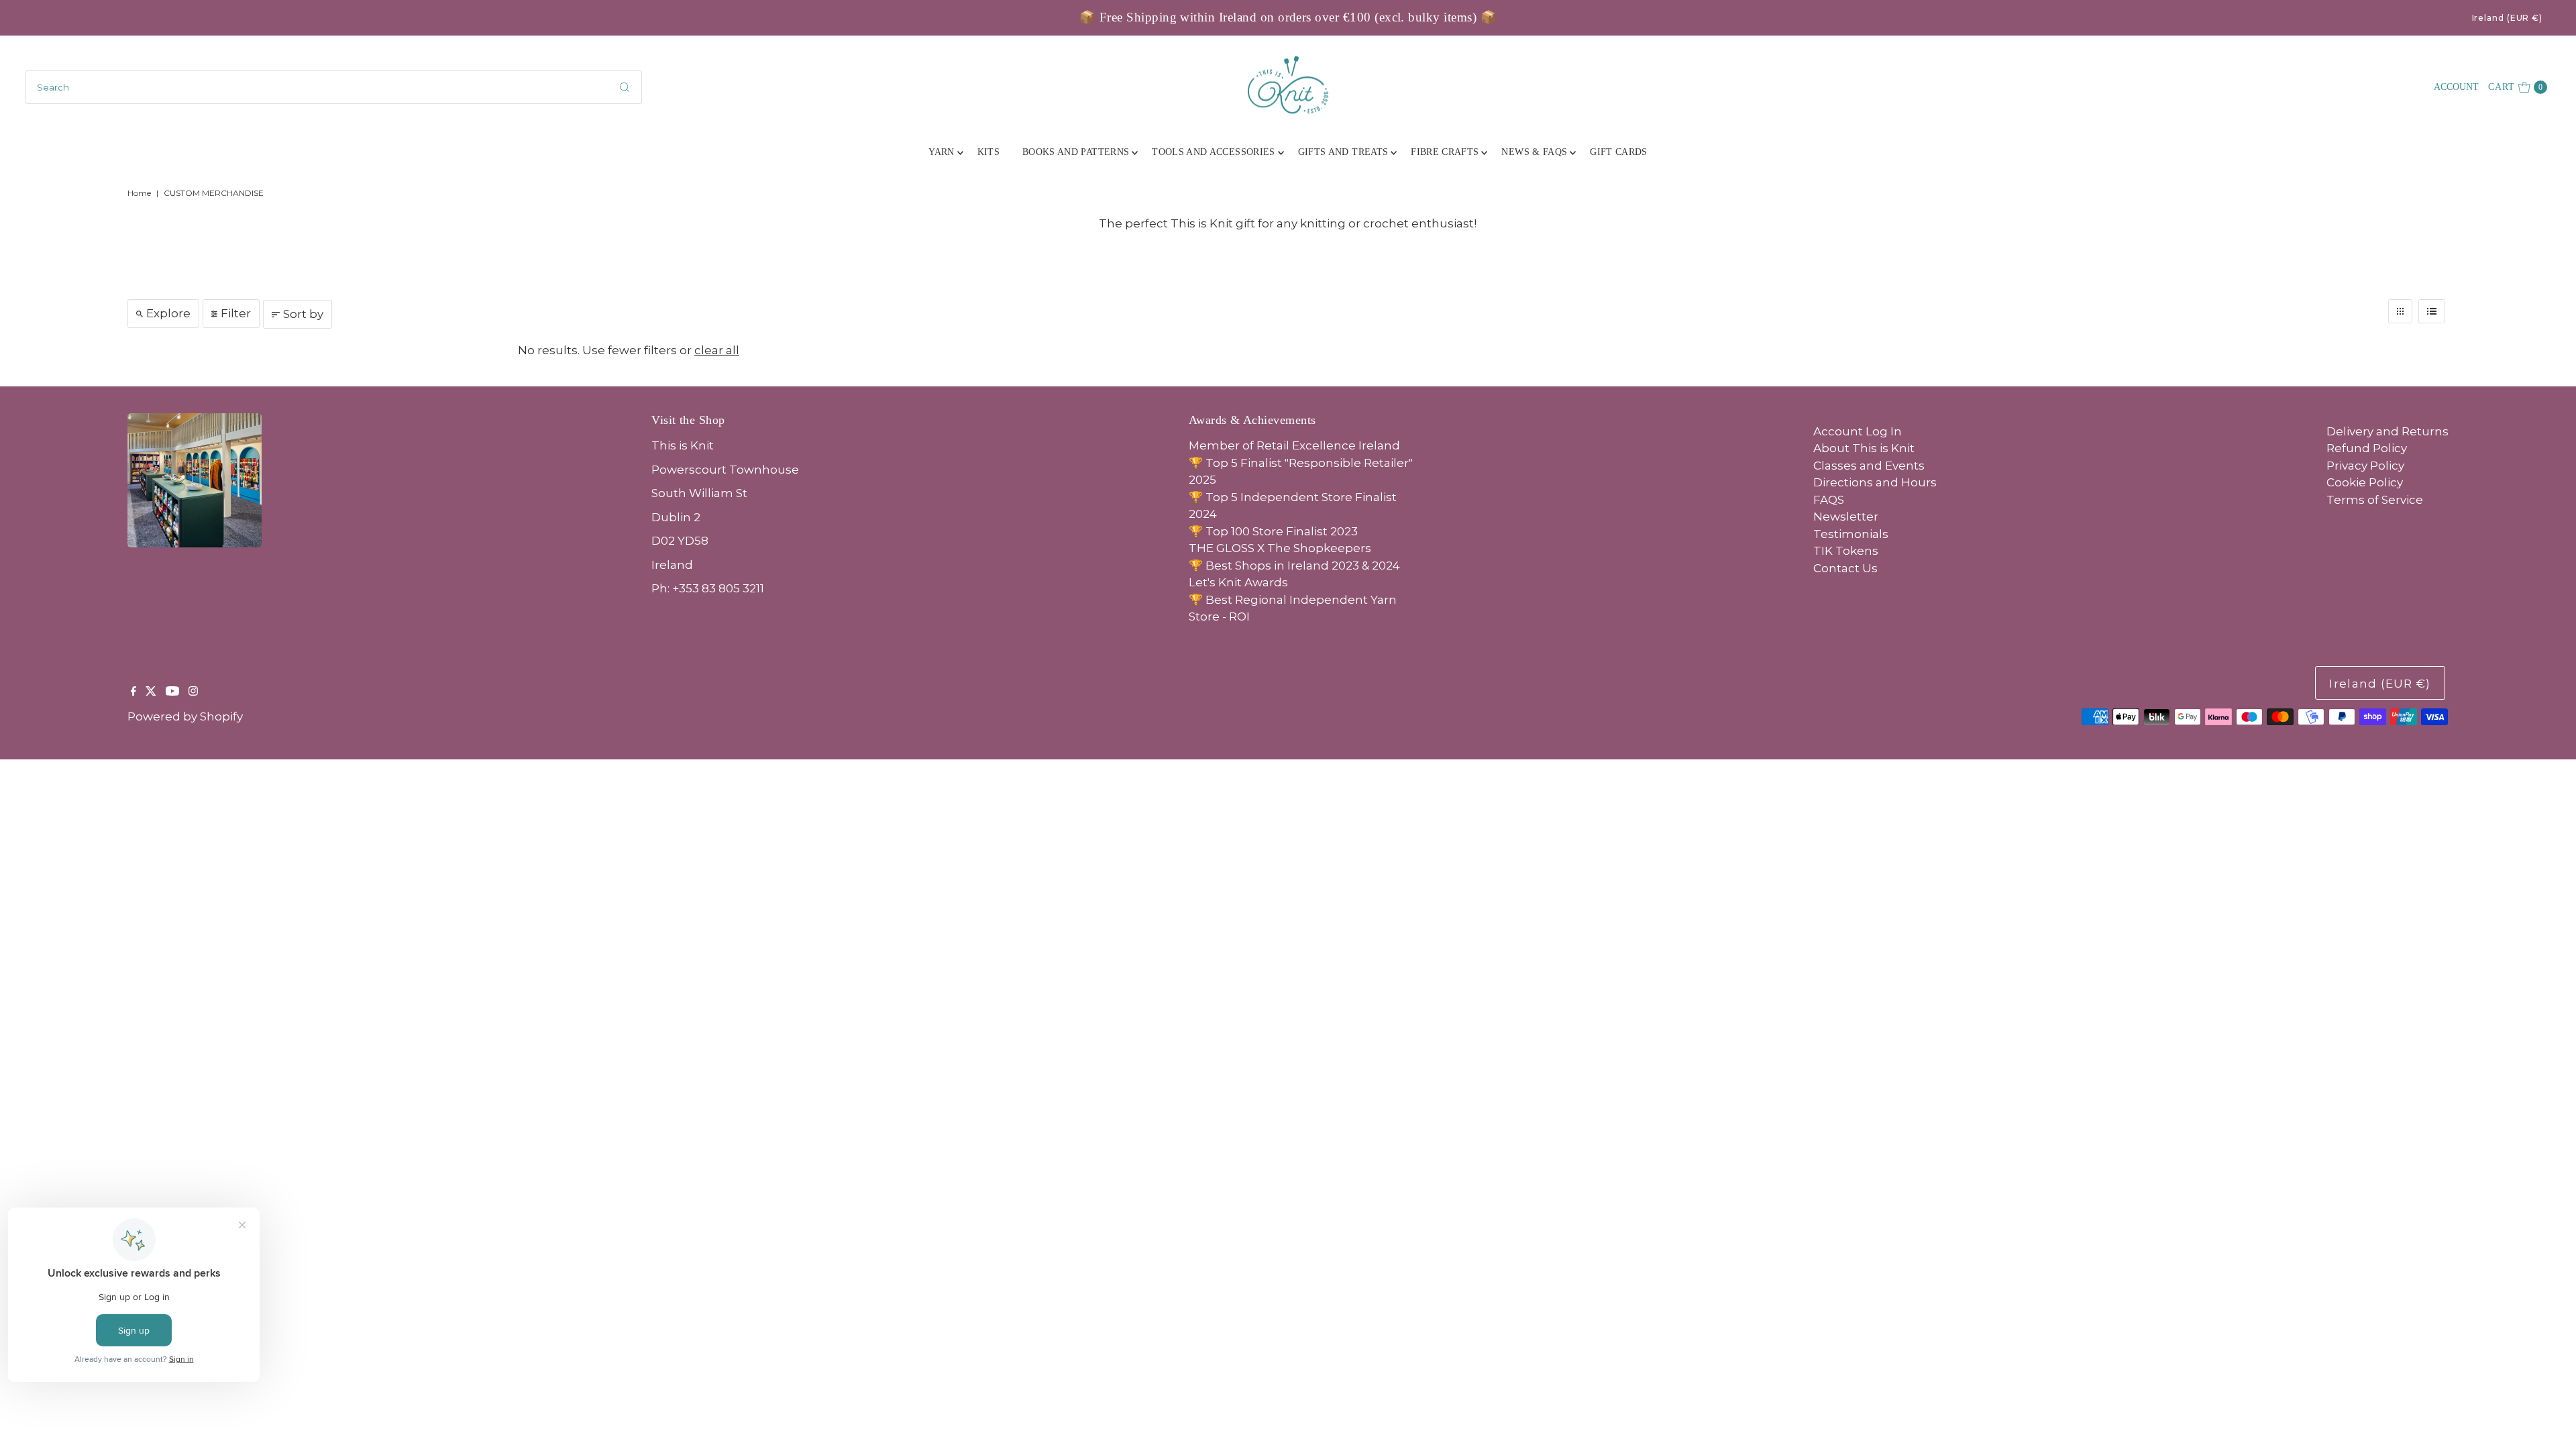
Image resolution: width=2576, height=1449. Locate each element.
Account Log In (1858, 431)
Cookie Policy (2365, 482)
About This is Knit (1864, 448)
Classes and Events (1869, 466)
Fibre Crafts (1445, 152)
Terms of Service (2375, 500)
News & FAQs (1534, 152)
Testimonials (1851, 534)
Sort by (303, 314)
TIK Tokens (1846, 551)
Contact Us (1845, 568)
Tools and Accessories (1213, 152)
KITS (988, 152)
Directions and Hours (1875, 482)
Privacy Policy (2365, 466)
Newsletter (1846, 517)
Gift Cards (1619, 152)
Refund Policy (2367, 448)
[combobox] (333, 87)
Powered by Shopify (185, 716)
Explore (168, 313)
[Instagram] (193, 692)
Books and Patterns (1076, 152)
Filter (236, 313)
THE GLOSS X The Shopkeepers (1280, 548)
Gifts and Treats (1343, 152)
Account (2456, 87)
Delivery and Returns (2387, 431)
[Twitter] (151, 692)
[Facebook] (133, 692)
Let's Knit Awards (1238, 582)
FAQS (1829, 500)
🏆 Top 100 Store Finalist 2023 (1273, 531)
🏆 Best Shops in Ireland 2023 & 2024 (1294, 566)
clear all (717, 350)
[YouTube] (172, 692)
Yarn (941, 152)
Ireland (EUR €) (2508, 18)
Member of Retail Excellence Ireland (1294, 445)
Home (139, 193)
